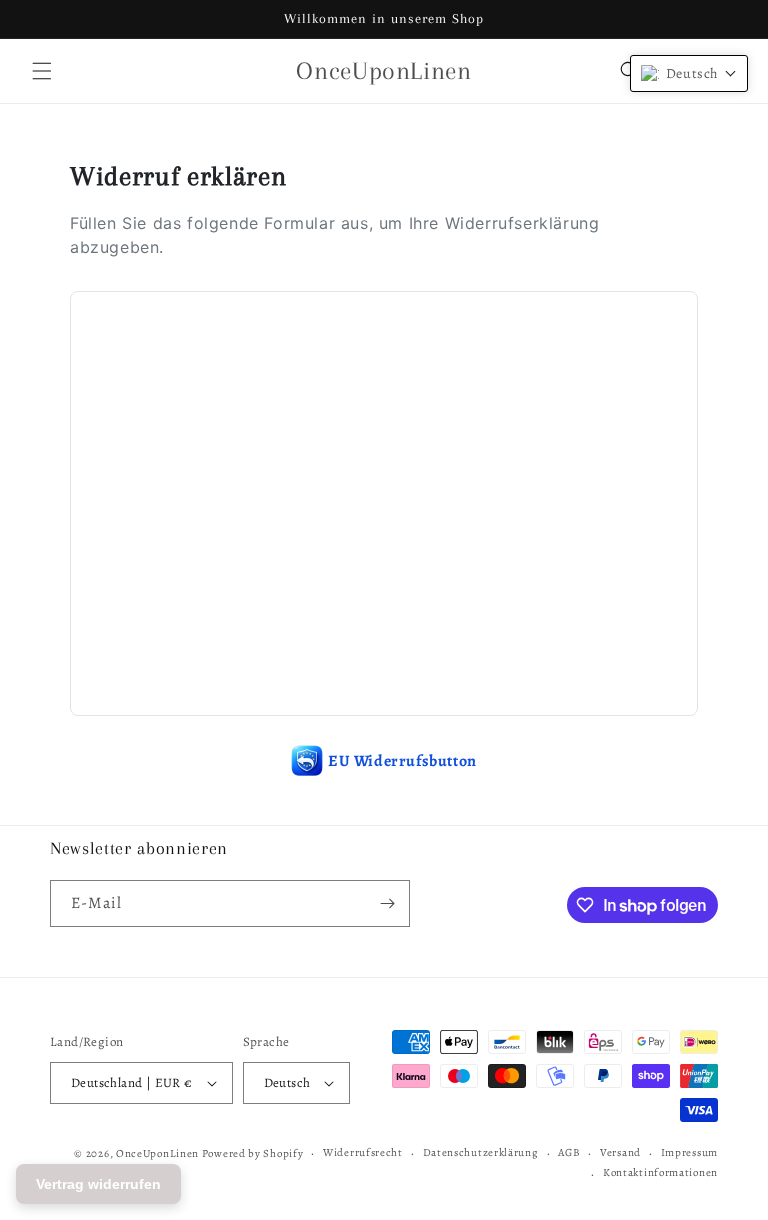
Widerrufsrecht (363, 1152)
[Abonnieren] (387, 903)
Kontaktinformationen (660, 1172)
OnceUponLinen (157, 1153)
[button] (42, 71)
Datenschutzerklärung (481, 1152)
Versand (620, 1152)
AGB (569, 1152)
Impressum (689, 1152)
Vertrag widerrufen (98, 1184)
